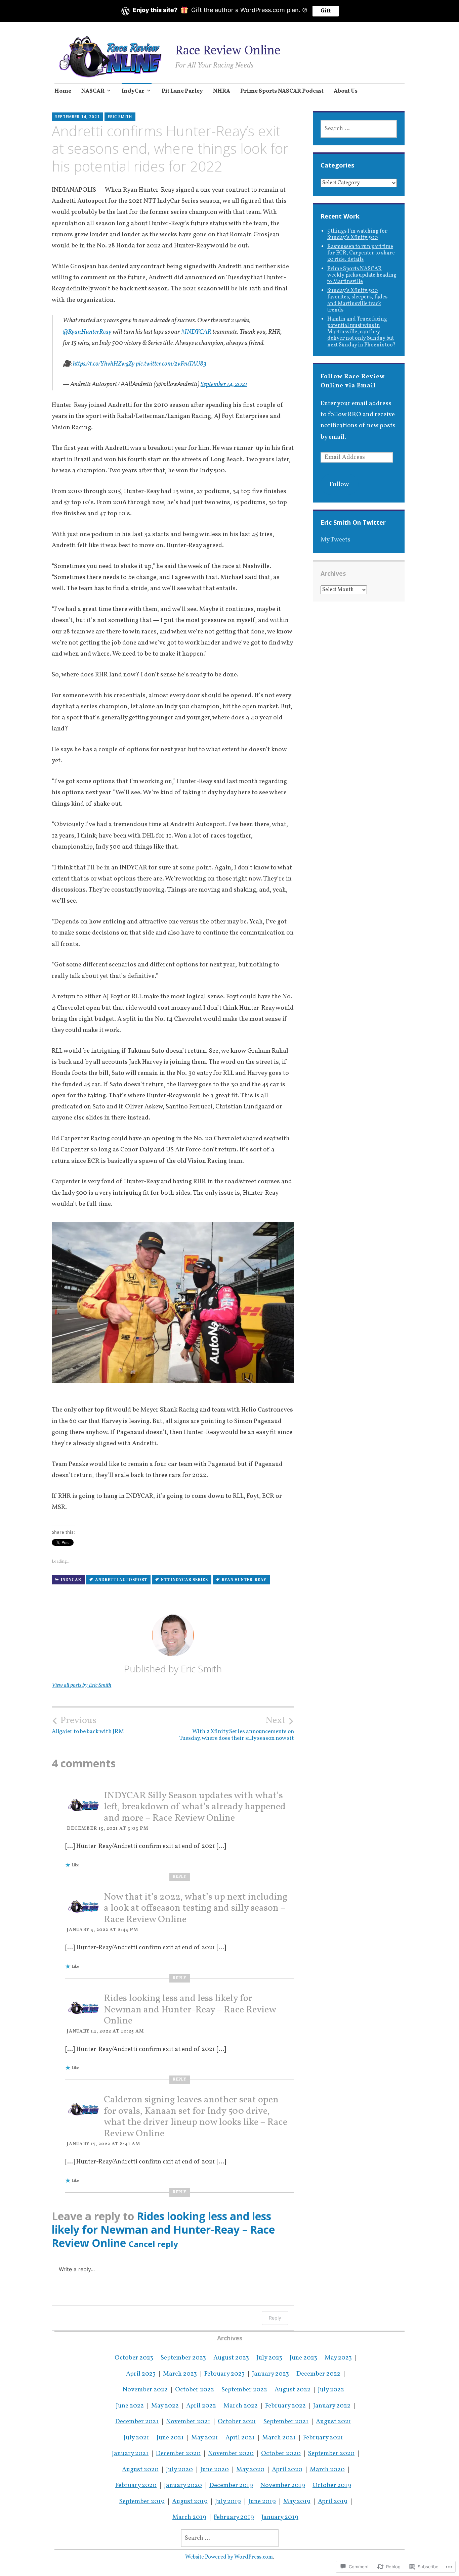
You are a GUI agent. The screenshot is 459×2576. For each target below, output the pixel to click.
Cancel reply (153, 2244)
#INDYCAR (196, 332)
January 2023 (270, 2374)
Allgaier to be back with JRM (88, 1725)
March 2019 (189, 2517)
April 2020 (287, 2470)
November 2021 (188, 2422)
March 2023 (180, 2374)
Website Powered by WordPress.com (229, 2557)
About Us (346, 91)
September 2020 (331, 2453)
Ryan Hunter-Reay (244, 1580)
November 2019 (283, 2485)
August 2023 (231, 2358)
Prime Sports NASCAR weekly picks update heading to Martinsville (362, 275)
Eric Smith (120, 117)
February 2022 (285, 2406)
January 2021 (130, 2453)
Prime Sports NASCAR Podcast (282, 91)
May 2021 (205, 2438)
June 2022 (130, 2406)
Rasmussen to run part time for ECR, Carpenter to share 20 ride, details (361, 253)
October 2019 (332, 2485)
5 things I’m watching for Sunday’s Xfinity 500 (357, 234)
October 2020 (281, 2453)
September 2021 (286, 2422)
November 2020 (231, 2453)
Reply (180, 1877)
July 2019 (228, 2501)
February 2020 (136, 2485)
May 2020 (250, 2470)
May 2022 (165, 2406)
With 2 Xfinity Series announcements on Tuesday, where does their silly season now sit (237, 1728)
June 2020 (215, 2470)
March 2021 (279, 2438)
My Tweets (336, 540)
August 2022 (293, 2390)
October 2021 (237, 2422)
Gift (326, 11)
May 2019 (297, 2501)
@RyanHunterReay (87, 332)
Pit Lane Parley (182, 91)
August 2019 (190, 2501)
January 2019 (280, 2517)
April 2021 (240, 2438)
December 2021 (137, 2422)
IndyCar (133, 91)
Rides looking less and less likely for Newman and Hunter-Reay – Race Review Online (190, 2010)
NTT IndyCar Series (184, 1580)
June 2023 (303, 2358)
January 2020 (183, 2485)
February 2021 (323, 2438)
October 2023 (134, 2358)
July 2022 (331, 2390)
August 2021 (333, 2422)
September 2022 (244, 2390)
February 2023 (224, 2374)
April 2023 (141, 2374)
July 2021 (136, 2438)
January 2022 (332, 2406)
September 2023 (183, 2358)
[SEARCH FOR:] (359, 129)
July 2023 (269, 2358)
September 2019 (142, 2501)
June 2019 (262, 2501)
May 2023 (338, 2358)
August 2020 (140, 2470)
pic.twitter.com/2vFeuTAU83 (171, 364)
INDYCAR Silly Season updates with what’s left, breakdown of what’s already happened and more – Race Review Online (195, 1807)
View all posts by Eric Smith (81, 1685)
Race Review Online (228, 50)
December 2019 (231, 2485)
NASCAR (93, 91)
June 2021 (170, 2438)
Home (63, 91)
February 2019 (234, 2517)
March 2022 (241, 2406)
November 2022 (145, 2390)
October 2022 (195, 2390)
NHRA (222, 91)
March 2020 (327, 2470)
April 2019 (333, 2501)
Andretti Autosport (121, 1580)
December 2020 (178, 2453)
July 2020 (179, 2470)
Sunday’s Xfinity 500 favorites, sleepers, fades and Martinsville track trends (357, 300)
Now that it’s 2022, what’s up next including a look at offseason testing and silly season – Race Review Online (196, 1908)
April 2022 (201, 2406)
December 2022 (318, 2374)
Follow (339, 484)
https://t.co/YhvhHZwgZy (104, 364)
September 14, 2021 (224, 384)
